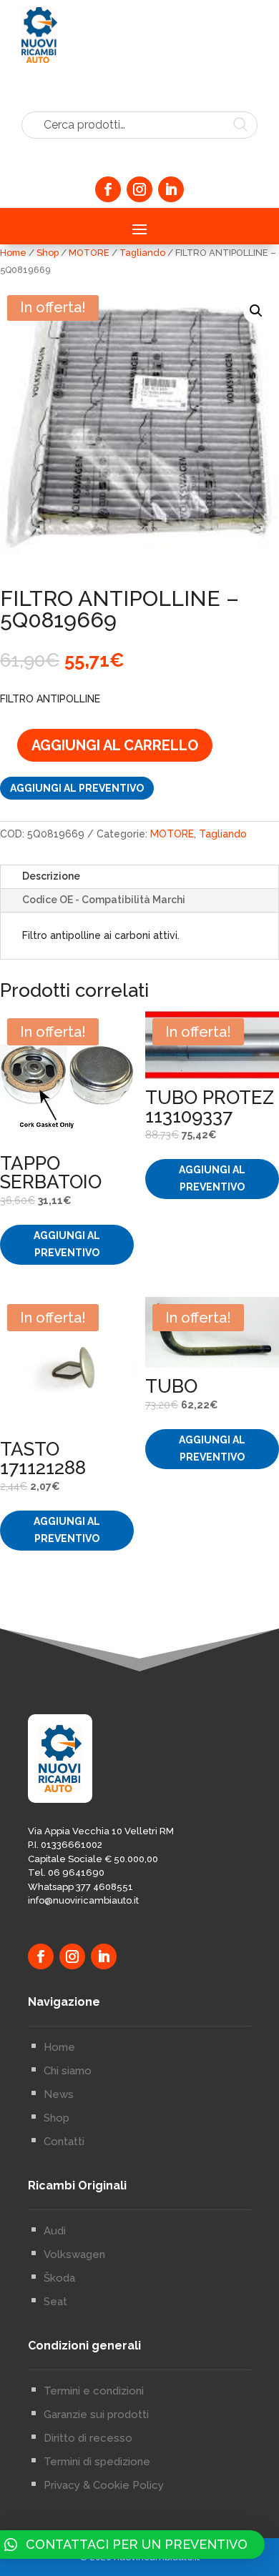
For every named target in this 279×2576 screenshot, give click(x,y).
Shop (48, 253)
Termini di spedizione (97, 2462)
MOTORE (89, 253)
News (59, 2094)
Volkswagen (74, 2254)
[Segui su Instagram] (139, 189)
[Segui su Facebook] (108, 189)
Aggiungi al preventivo (77, 788)
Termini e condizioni (94, 2391)
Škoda (59, 2278)
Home (13, 253)
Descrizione (51, 876)
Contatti (64, 2142)
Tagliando (142, 253)
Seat (55, 2302)
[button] (256, 311)
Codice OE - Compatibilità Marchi (104, 900)
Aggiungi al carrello (115, 745)
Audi (55, 2231)
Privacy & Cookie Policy (104, 2485)
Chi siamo (68, 2071)
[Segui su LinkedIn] (171, 189)
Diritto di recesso (88, 2438)
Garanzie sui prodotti (96, 2415)
